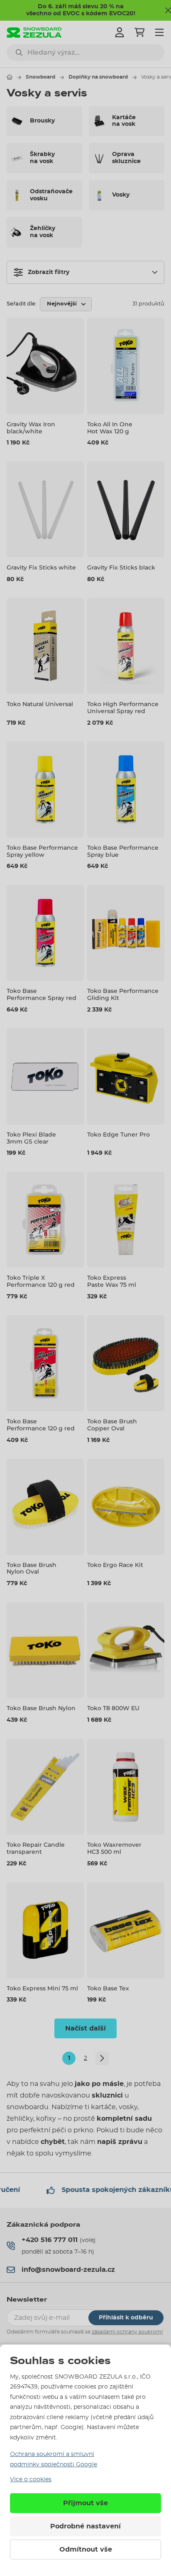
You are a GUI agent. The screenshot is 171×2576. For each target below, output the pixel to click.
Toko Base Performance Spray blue (123, 851)
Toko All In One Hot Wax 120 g (110, 428)
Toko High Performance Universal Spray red (123, 708)
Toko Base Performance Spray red (42, 994)
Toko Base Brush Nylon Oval (32, 1568)
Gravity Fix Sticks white (41, 567)
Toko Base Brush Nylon (41, 1708)
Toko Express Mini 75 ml (42, 1988)
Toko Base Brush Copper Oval (112, 1425)
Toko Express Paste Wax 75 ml (112, 1281)
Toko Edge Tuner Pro (118, 1134)
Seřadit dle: (22, 304)
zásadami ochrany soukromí (127, 2332)
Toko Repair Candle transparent (36, 1848)
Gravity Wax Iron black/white (31, 428)
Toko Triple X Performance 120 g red (41, 1281)
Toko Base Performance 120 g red (41, 1425)
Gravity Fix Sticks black (121, 567)
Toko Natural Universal (40, 704)
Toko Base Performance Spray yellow (42, 851)
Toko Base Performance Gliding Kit (123, 994)
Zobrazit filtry (49, 272)
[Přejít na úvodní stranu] (10, 77)
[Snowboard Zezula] (34, 32)
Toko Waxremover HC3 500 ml (114, 1848)
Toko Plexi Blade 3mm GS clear (31, 1138)
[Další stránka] (102, 2058)
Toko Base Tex (108, 1988)
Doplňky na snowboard (98, 77)
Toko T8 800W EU (113, 1708)
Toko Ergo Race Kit (115, 1565)
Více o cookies (31, 2480)
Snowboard (40, 77)
